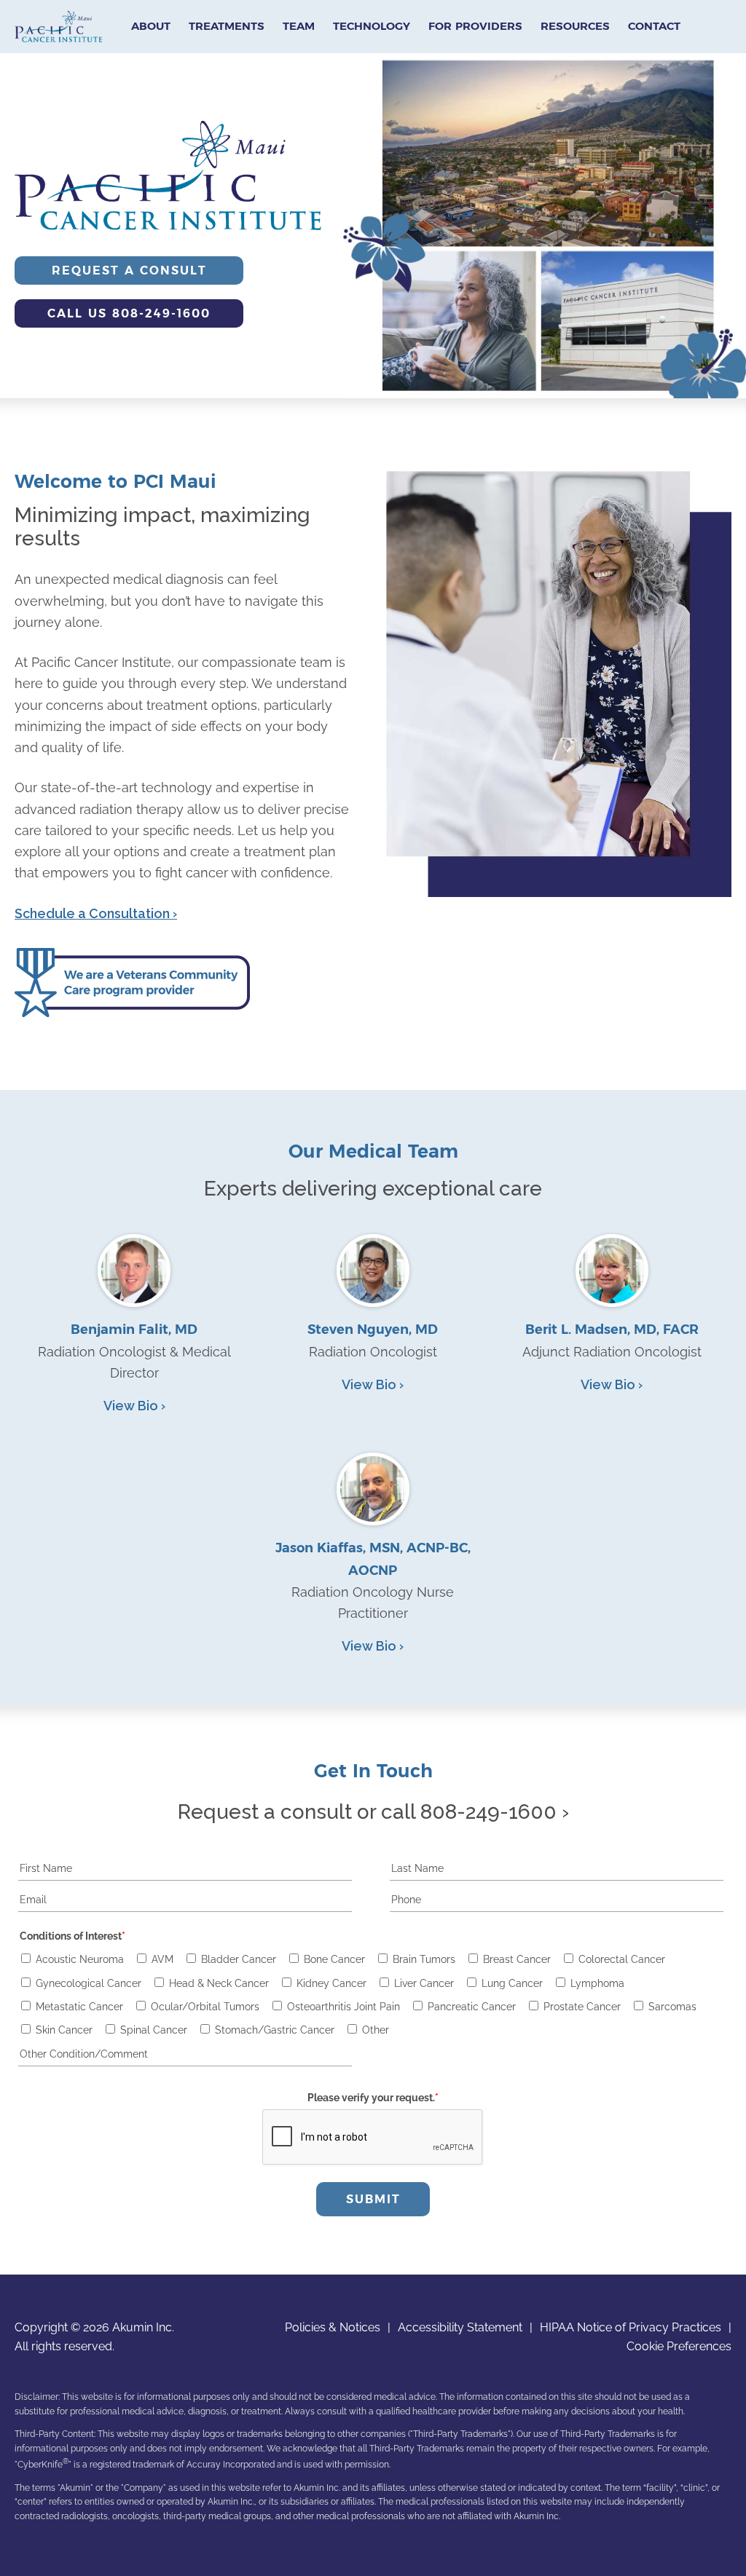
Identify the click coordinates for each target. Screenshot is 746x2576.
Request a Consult (129, 270)
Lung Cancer (512, 1983)
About (151, 26)
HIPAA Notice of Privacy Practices (631, 2327)
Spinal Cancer (154, 2030)
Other (376, 2030)
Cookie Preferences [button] (679, 2346)
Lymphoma (597, 1983)
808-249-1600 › (495, 1812)
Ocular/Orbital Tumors (205, 2007)
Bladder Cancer (239, 1959)
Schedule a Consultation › (96, 913)
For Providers (475, 26)
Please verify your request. (373, 2098)
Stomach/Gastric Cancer (275, 2030)
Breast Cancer (517, 1959)
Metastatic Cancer (79, 2007)
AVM (162, 1959)
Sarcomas (672, 2007)
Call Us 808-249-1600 (129, 313)
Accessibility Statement (460, 2327)
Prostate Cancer (582, 2007)
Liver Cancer (424, 1983)
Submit (373, 2199)
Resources (575, 26)
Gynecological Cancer (89, 1983)
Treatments (227, 26)
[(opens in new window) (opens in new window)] (132, 1012)
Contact (654, 26)
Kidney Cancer (331, 1983)
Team (299, 26)
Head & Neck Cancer (219, 1983)
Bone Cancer (334, 1959)
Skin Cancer (64, 2030)
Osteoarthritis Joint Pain (343, 2007)
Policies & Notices (333, 2327)
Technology (372, 26)
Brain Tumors (424, 1959)
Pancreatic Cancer (472, 2007)
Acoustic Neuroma (80, 1959)
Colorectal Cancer (622, 1959)
